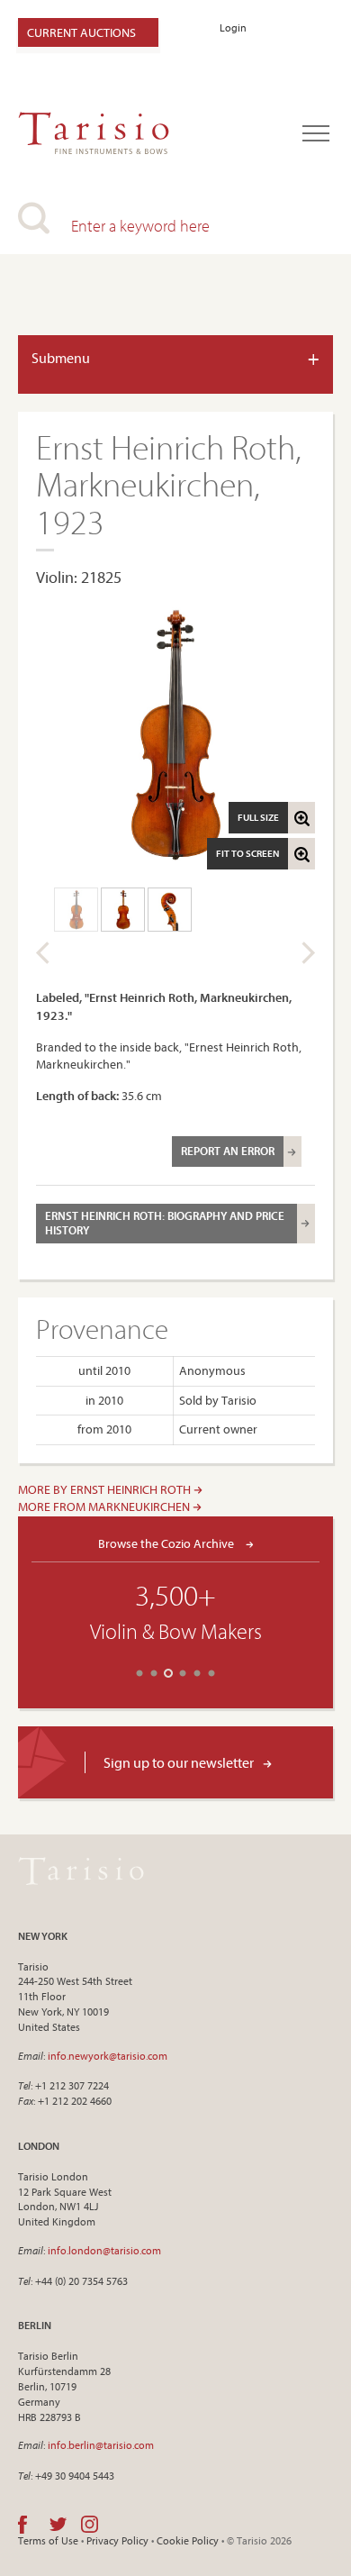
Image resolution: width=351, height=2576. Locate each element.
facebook (22, 2525)
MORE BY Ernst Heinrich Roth (106, 1489)
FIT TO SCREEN (247, 853)
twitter (58, 2525)
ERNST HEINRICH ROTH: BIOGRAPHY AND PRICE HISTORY (165, 1223)
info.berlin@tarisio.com (101, 2445)
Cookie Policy (188, 2540)
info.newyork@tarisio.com (108, 2056)
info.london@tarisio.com (104, 2250)
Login (233, 27)
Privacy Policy (117, 2540)
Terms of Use (48, 2540)
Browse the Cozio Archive (167, 1543)
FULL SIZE (258, 817)
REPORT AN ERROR (228, 1151)
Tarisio (81, 1871)
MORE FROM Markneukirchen (105, 1506)
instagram (90, 2525)
